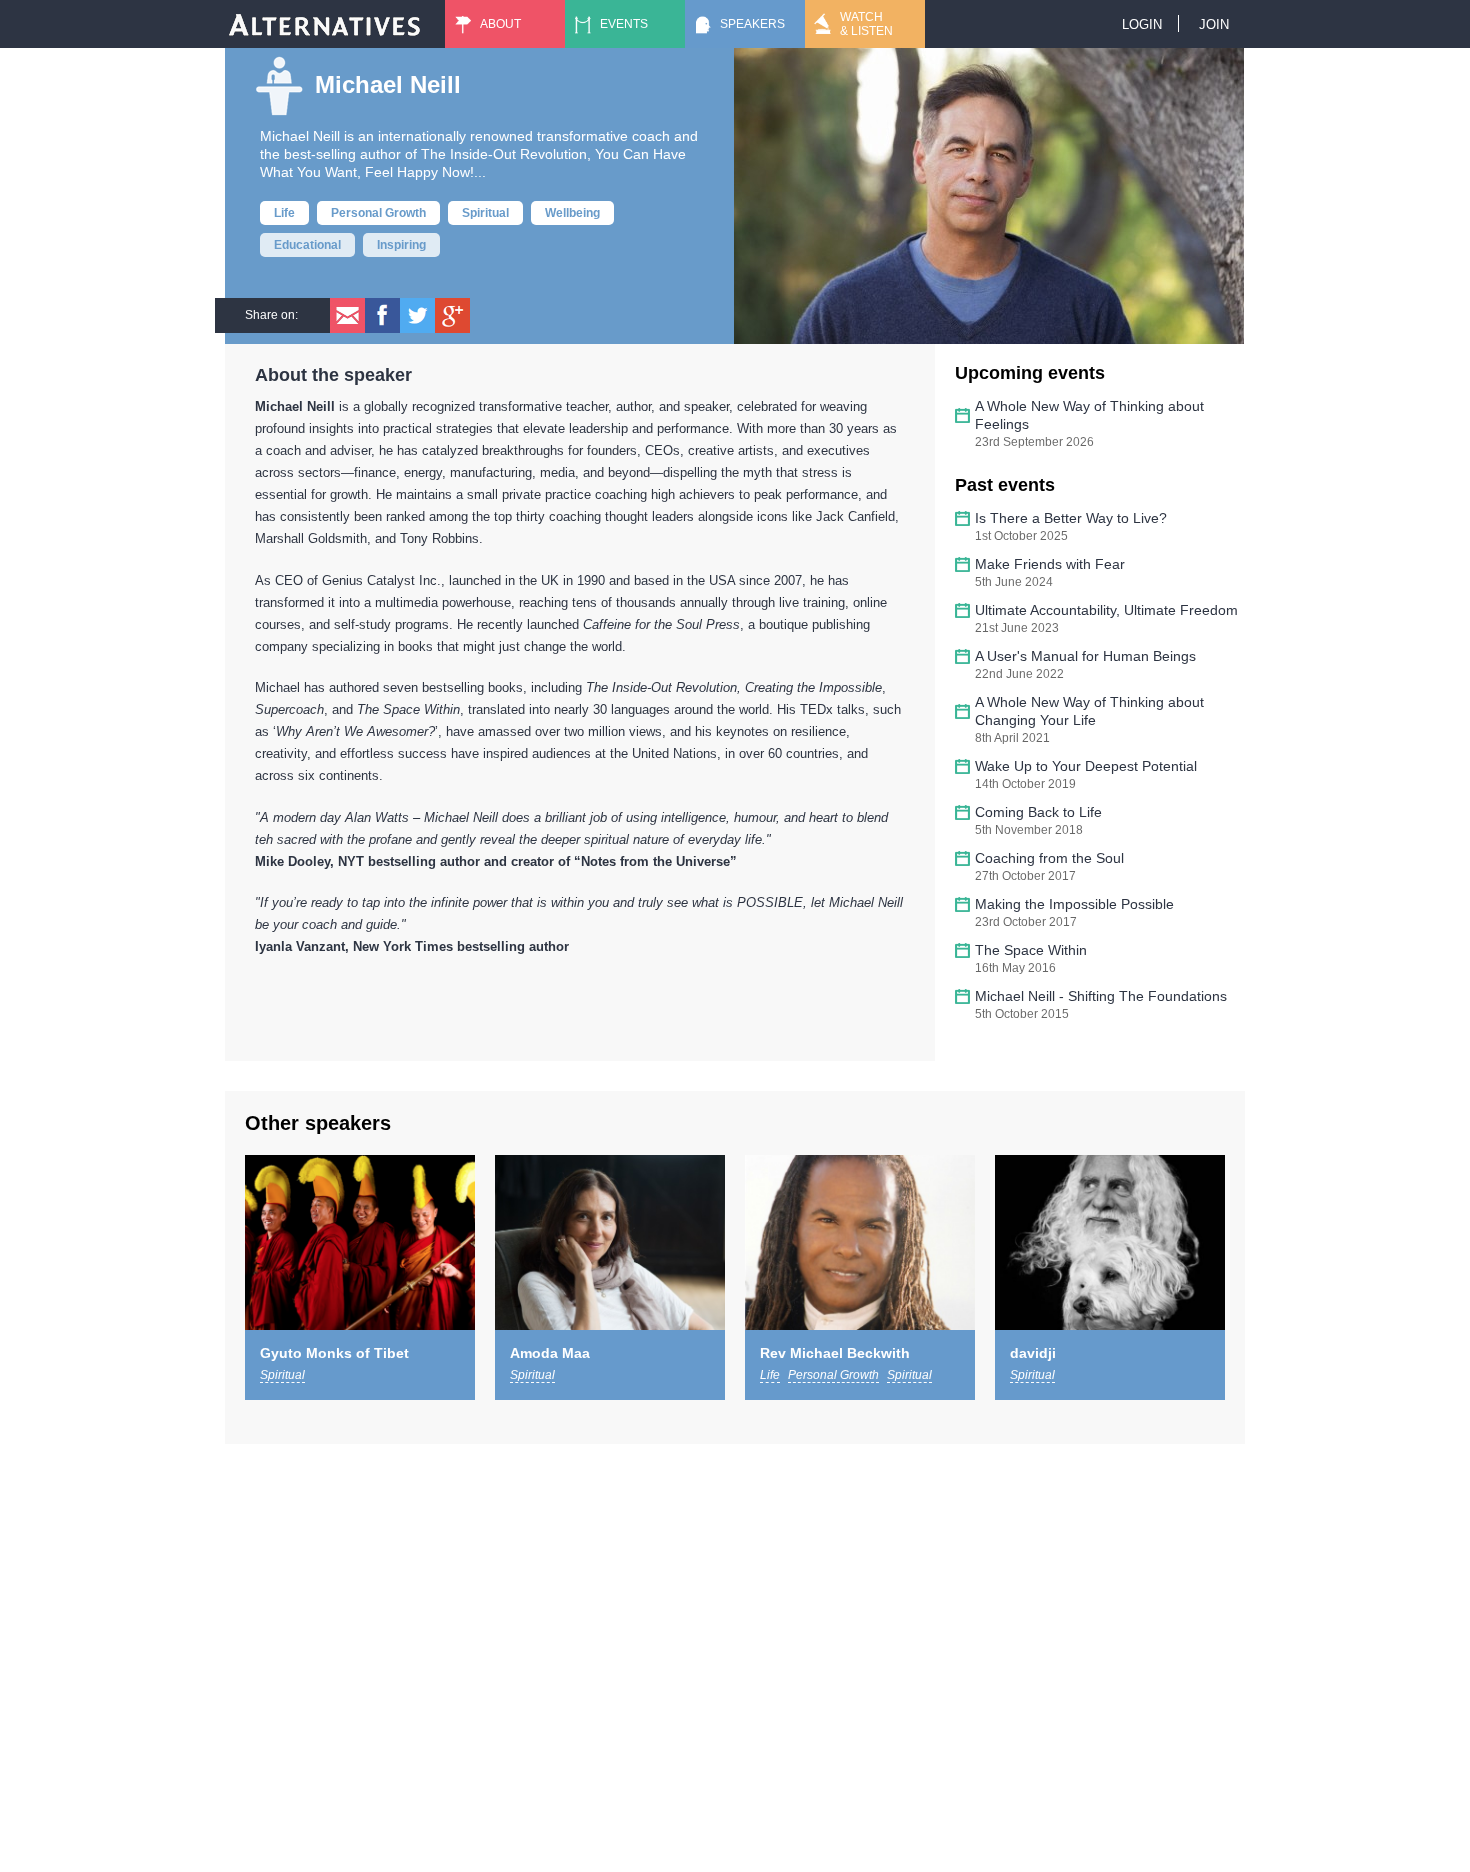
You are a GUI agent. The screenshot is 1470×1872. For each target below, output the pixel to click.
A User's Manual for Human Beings (1085, 656)
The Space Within (1031, 950)
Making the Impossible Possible (1074, 904)
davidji (1033, 1353)
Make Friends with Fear (1050, 564)
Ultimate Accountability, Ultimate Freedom (1106, 610)
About (500, 24)
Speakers (752, 24)
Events (624, 24)
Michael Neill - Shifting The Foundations (1101, 996)
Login (1142, 24)
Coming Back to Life (1038, 812)
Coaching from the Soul (1049, 858)
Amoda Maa (550, 1353)
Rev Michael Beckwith (835, 1353)
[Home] (325, 24)
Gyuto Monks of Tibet (334, 1353)
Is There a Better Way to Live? (1071, 518)
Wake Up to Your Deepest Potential (1086, 766)
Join (1214, 24)
